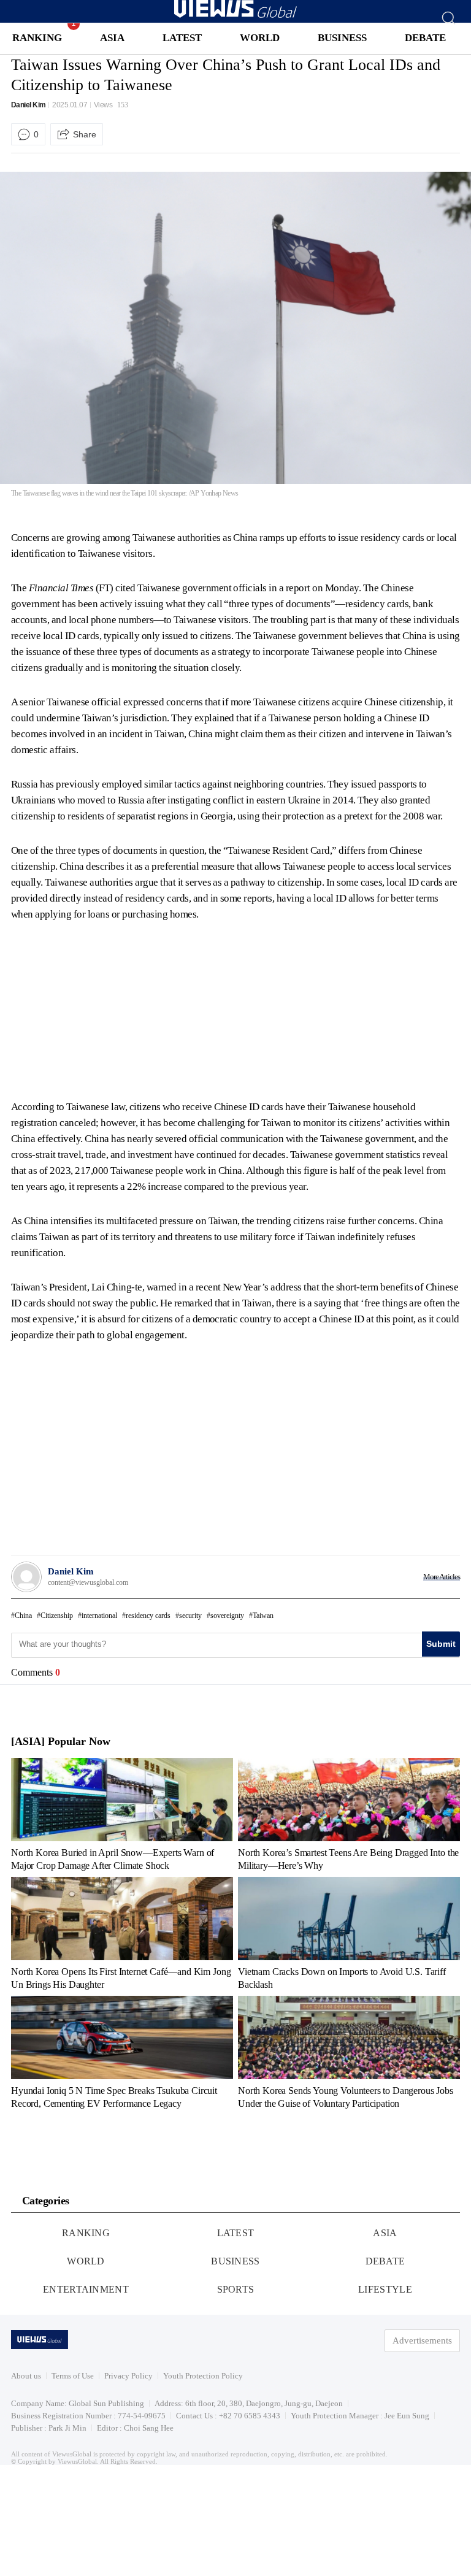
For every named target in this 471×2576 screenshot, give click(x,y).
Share (85, 134)
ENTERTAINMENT (86, 2289)
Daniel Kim (29, 105)
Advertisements (422, 2340)
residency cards (148, 1616)
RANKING (37, 38)
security (190, 1616)
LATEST (182, 38)
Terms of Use (73, 2376)
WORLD (260, 38)
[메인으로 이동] (235, 16)
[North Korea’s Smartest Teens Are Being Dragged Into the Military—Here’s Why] (349, 1814)
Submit (441, 1644)
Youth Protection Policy (203, 2376)
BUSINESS (342, 38)
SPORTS (236, 2289)
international (99, 1616)
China (23, 1616)
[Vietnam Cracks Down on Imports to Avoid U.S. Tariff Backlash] (349, 1933)
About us (26, 2376)
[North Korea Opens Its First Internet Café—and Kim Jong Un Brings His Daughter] (122, 1933)
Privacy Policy (128, 2376)
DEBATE (425, 38)
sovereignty (227, 1616)
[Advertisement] (114, 1008)
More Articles (442, 1577)
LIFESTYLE (385, 2289)
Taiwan (263, 1616)
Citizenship (57, 1616)
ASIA (112, 38)
